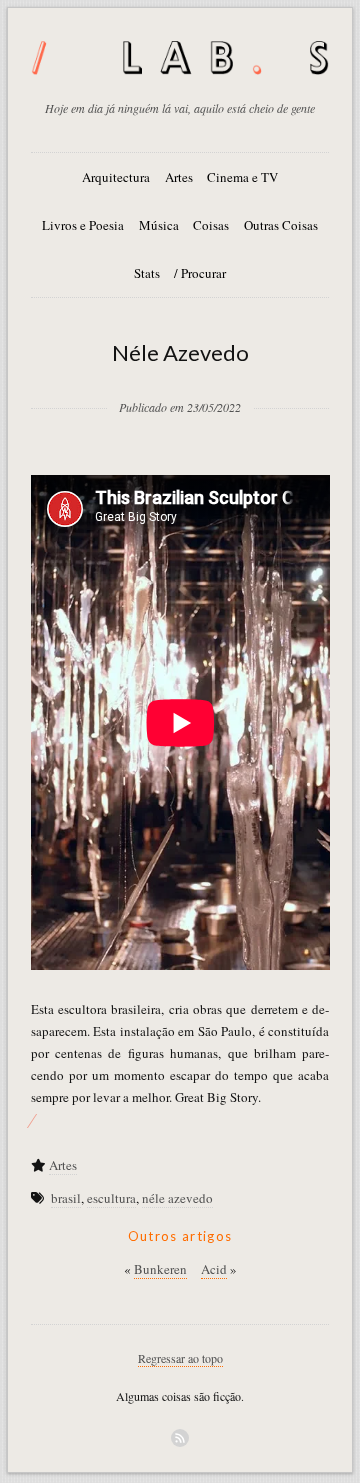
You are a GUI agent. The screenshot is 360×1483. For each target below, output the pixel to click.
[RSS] (180, 1438)
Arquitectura (116, 177)
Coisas (211, 225)
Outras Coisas (281, 225)
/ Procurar (200, 273)
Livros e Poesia (83, 225)
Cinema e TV (242, 177)
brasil (66, 1198)
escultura (111, 1198)
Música (159, 225)
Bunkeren (160, 1269)
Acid (214, 1269)
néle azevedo (177, 1198)
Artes (179, 177)
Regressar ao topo (180, 1358)
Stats (147, 273)
